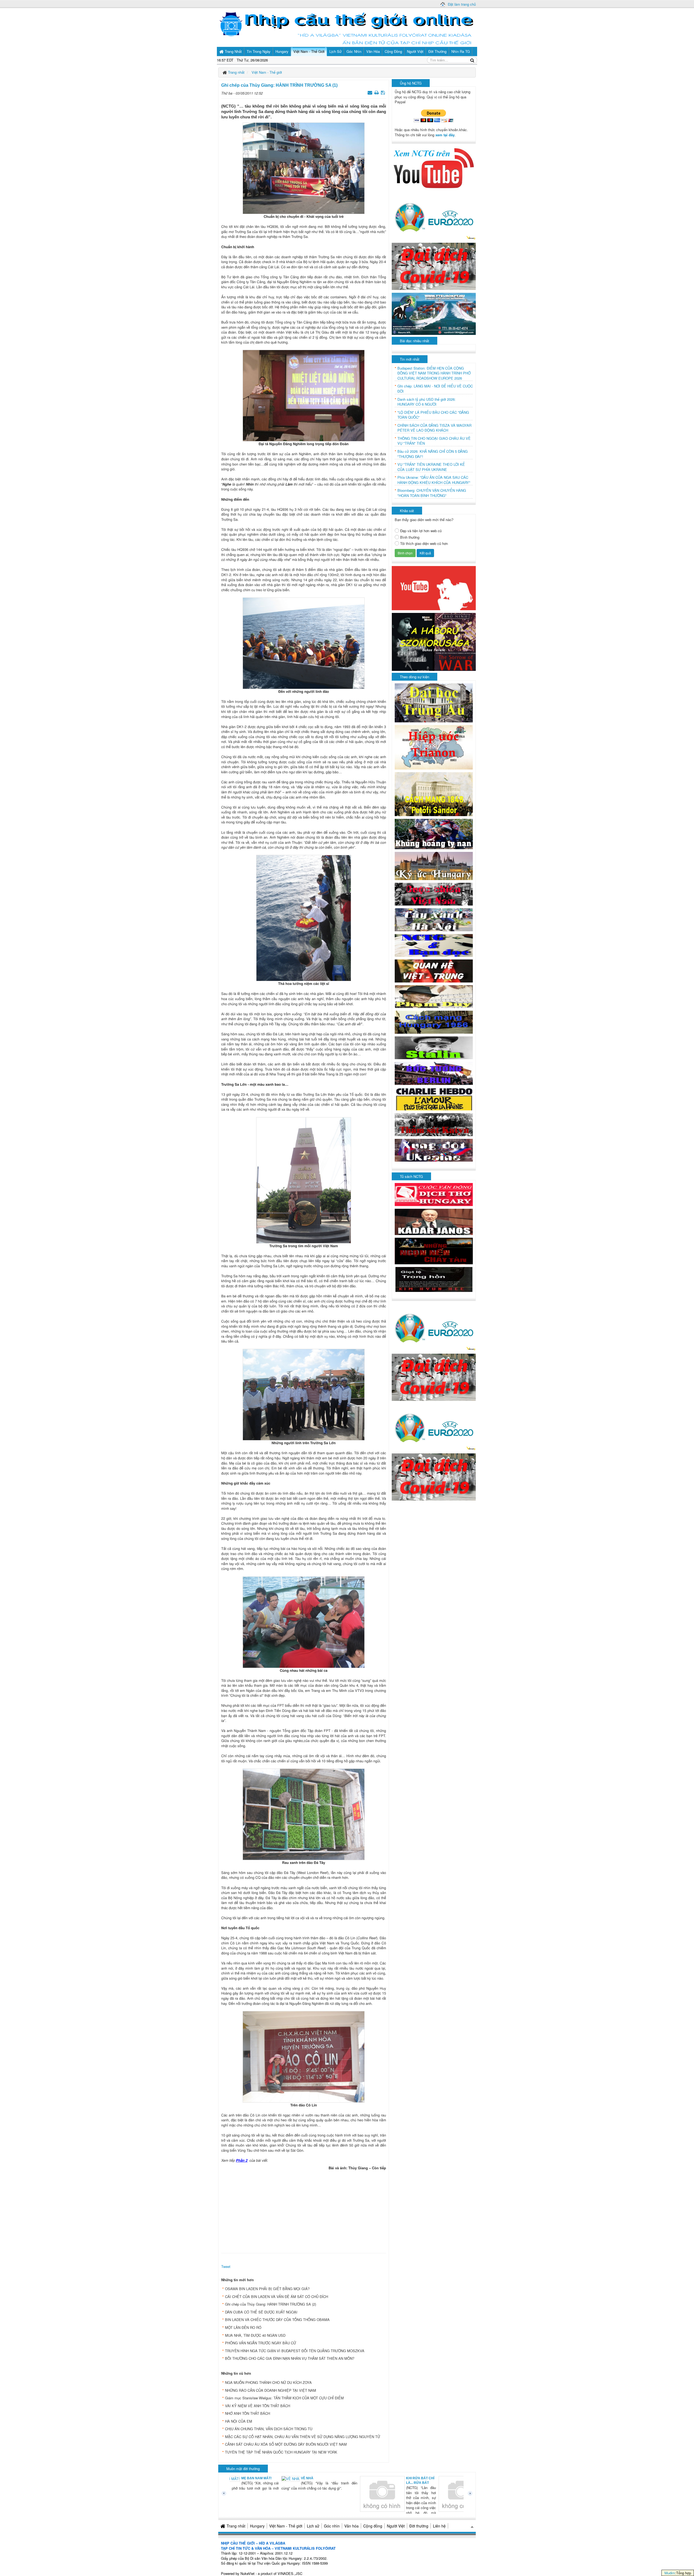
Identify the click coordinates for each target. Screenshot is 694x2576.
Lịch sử (313, 2526)
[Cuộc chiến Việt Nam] (434, 893)
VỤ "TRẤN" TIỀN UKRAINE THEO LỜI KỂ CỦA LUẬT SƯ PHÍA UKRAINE (431, 467)
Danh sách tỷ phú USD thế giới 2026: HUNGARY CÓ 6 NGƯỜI (427, 402)
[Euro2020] (434, 216)
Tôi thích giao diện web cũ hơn (424, 544)
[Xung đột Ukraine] (434, 1150)
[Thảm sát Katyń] (434, 1124)
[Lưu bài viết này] (383, 92)
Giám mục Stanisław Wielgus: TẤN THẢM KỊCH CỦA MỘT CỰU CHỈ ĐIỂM (284, 2398)
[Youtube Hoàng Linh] (434, 588)
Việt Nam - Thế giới (286, 2526)
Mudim (670, 2573)
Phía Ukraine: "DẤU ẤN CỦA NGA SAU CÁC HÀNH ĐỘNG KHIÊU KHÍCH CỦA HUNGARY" (434, 480)
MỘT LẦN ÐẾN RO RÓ (243, 2327)
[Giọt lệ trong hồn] (434, 1279)
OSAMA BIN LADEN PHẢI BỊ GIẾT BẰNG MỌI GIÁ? (267, 2289)
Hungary (257, 2526)
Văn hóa (351, 2526)
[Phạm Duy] (434, 996)
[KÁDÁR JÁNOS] (434, 1221)
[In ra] (377, 92)
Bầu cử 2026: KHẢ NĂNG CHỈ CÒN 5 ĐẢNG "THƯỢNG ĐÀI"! (433, 454)
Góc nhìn (332, 2526)
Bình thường (410, 537)
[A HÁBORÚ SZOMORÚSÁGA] (434, 641)
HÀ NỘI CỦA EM (239, 2421)
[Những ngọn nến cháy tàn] (434, 1250)
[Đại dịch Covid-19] (434, 266)
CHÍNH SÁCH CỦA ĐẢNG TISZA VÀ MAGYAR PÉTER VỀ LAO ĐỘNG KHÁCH (434, 428)
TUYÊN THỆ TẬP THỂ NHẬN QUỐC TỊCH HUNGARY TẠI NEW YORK (281, 2452)
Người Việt (396, 2526)
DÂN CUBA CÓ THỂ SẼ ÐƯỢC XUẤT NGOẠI (261, 2312)
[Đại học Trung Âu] (434, 702)
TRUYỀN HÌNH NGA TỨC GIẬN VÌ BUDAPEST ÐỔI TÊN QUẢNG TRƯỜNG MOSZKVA (295, 2351)
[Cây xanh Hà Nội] (434, 919)
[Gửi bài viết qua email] (370, 92)
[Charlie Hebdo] (434, 1099)
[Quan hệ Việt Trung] (434, 970)
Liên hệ (439, 2526)
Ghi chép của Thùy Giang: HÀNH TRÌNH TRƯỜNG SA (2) (271, 2304)
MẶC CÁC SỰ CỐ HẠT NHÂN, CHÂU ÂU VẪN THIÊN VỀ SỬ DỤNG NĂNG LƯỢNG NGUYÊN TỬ (303, 2437)
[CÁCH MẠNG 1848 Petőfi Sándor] (434, 794)
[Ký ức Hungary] (434, 865)
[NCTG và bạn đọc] (434, 945)
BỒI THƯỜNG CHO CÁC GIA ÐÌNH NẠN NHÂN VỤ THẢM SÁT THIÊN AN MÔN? (290, 2358)
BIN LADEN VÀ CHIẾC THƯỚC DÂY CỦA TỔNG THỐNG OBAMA (277, 2320)
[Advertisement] (304, 2210)
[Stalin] (434, 1047)
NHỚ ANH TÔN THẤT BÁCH (248, 2413)
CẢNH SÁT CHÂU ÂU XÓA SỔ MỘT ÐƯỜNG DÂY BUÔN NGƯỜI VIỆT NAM (286, 2444)
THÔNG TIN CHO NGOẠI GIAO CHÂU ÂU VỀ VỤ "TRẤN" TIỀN (434, 441)
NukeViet (248, 2573)
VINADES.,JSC (290, 2573)
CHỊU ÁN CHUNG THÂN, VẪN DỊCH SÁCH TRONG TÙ (269, 2429)
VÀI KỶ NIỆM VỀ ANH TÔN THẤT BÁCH (258, 2406)
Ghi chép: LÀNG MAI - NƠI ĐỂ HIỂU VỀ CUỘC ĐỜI (435, 389)
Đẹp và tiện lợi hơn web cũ (421, 531)
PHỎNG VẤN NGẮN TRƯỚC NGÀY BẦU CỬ (261, 2343)
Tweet (226, 2266)
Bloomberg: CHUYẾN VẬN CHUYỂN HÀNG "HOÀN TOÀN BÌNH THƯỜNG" (432, 493)
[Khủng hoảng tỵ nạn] (434, 833)
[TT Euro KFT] (434, 313)
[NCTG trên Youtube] (434, 168)
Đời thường (419, 2526)
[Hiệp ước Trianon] (434, 747)
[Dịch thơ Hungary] (434, 1194)
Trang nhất (236, 2526)
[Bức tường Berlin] (434, 1073)
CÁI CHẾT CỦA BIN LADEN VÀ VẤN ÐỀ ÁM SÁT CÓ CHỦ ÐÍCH (277, 2297)
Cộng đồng (373, 2526)
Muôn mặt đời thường (243, 2469)
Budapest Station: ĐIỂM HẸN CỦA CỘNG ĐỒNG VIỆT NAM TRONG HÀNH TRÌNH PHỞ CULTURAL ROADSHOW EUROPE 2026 (434, 373)
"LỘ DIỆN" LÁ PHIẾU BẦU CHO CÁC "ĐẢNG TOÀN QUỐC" (433, 415)
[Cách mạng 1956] (434, 1022)
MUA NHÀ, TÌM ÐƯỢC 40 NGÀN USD (255, 2335)
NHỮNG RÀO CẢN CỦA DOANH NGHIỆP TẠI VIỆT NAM (271, 2390)
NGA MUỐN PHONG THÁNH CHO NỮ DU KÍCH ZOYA (268, 2382)
